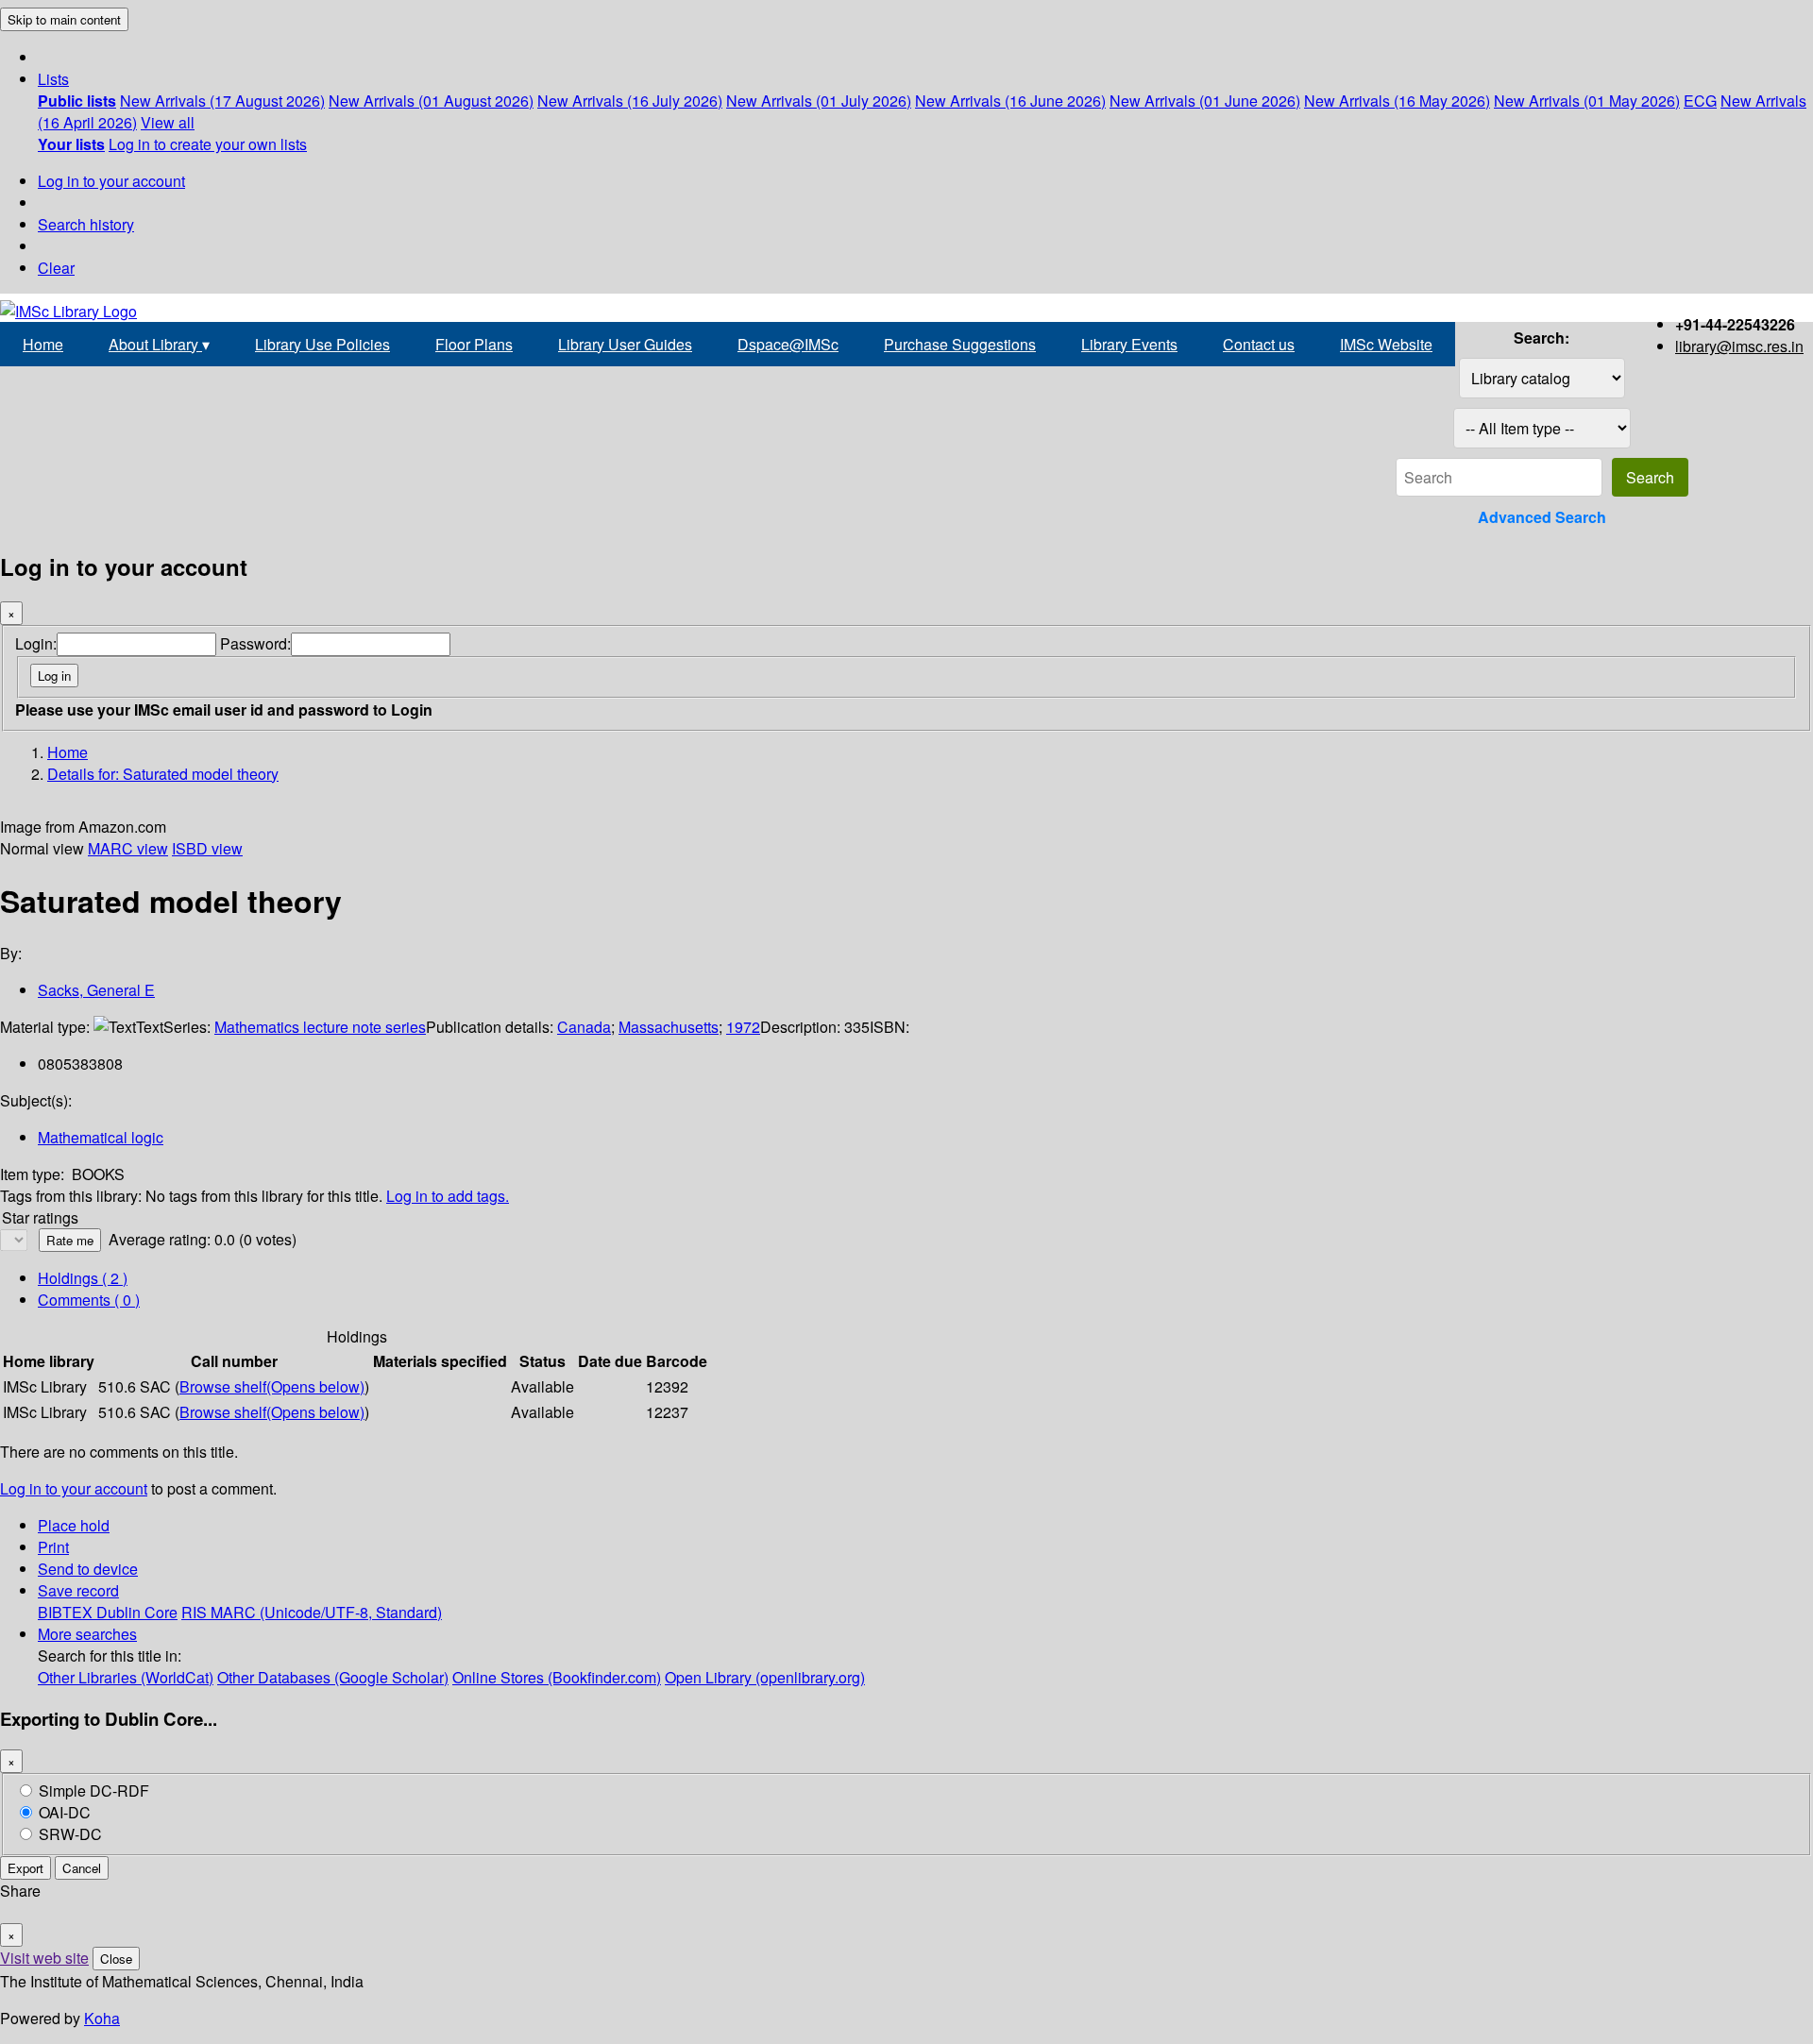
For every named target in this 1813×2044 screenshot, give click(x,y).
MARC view (128, 848)
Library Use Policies (322, 344)
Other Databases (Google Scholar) (333, 1677)
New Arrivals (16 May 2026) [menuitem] (1397, 101)
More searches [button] (87, 1634)
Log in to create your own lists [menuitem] (208, 144)
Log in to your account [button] (74, 1488)
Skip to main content (64, 19)
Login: (36, 643)
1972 (743, 1027)
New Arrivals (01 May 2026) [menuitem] (1587, 101)
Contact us (1259, 344)
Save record (78, 1590)
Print (53, 1547)
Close (116, 1959)
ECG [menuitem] (1700, 101)
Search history (86, 224)
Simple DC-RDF (94, 1791)
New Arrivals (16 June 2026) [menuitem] (1010, 101)
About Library (159, 344)
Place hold (74, 1525)
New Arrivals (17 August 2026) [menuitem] (222, 101)
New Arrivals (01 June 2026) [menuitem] (1205, 101)
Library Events (1129, 344)
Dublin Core (137, 1612)
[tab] (89, 1300)
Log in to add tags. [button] (448, 1196)
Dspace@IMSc (788, 344)
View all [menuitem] (168, 122)
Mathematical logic (101, 1137)
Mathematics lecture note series (320, 1027)
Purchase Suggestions (960, 344)
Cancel (82, 1868)
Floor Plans (474, 344)
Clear (56, 268)
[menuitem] (77, 101)
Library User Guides (625, 344)
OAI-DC (65, 1812)
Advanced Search (1542, 517)
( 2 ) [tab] (83, 1278)
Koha (102, 2018)
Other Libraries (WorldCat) (126, 1677)
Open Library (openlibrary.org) (765, 1677)
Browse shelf (272, 1386)
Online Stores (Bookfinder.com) (557, 1677)
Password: (255, 643)
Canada (584, 1027)
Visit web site (44, 1958)
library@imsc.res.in (1739, 346)
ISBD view (207, 848)
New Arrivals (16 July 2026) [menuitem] (630, 101)
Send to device (88, 1569)
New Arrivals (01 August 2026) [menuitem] (431, 101)
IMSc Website (1386, 344)
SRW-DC (70, 1834)
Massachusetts (669, 1027)
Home (43, 344)
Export (25, 1868)
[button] (53, 79)
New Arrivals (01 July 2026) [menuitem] (819, 101)
